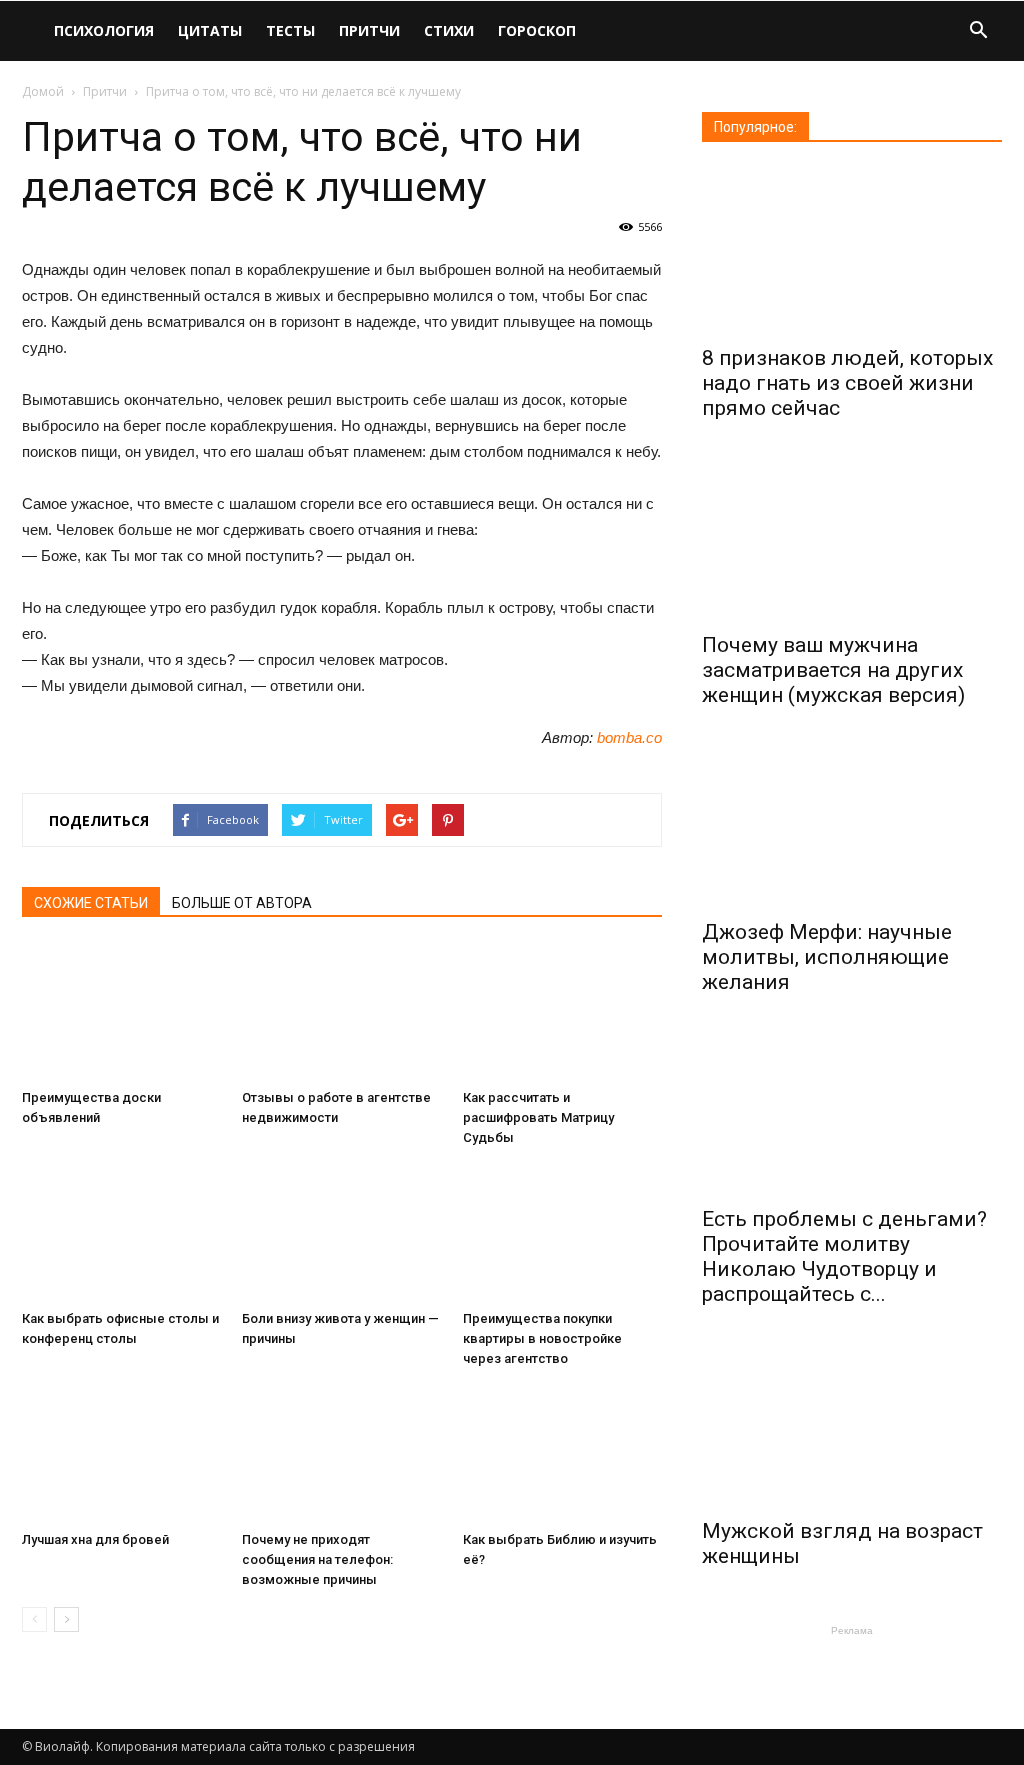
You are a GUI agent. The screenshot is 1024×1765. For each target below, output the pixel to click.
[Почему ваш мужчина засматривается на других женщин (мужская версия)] (852, 537)
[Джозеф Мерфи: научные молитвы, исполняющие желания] (852, 824)
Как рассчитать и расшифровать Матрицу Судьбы (538, 1117)
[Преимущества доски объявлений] (121, 1012)
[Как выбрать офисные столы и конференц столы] (121, 1233)
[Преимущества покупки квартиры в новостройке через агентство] (562, 1233)
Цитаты (210, 30)
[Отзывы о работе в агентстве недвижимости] (341, 1012)
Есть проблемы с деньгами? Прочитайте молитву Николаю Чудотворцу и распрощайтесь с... (844, 1256)
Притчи (369, 30)
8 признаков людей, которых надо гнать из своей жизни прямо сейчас (847, 383)
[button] (978, 32)
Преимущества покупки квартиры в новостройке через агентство (542, 1338)
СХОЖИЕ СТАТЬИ (91, 903)
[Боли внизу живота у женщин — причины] (341, 1233)
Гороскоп (537, 30)
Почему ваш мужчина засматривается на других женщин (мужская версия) (833, 670)
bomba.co (629, 737)
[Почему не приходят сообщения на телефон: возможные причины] (341, 1454)
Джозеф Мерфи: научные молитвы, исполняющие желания (827, 957)
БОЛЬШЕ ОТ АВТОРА (242, 903)
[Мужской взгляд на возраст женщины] (852, 1423)
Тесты (290, 30)
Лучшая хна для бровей (95, 1539)
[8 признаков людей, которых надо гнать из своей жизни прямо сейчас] (852, 250)
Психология (104, 30)
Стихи (449, 30)
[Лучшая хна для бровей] (121, 1454)
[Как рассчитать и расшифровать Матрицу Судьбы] (562, 1012)
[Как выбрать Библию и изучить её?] (562, 1454)
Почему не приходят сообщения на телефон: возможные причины (317, 1559)
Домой (43, 91)
